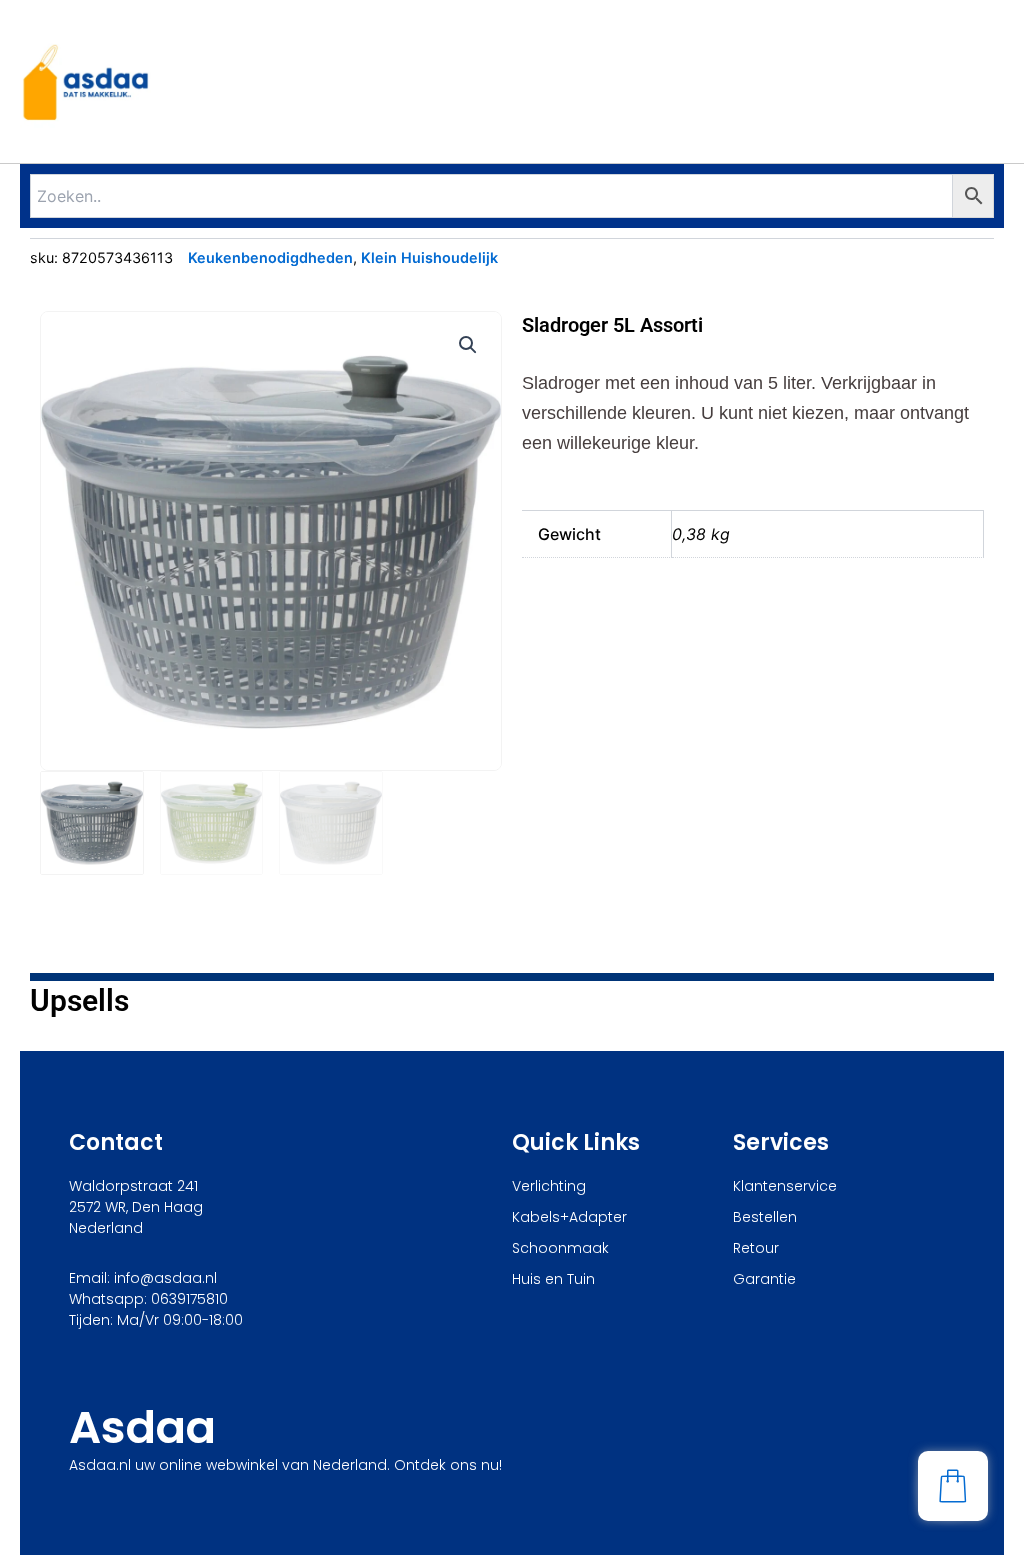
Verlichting (549, 1186)
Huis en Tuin (553, 1279)
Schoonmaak (560, 1248)
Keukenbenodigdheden (270, 257)
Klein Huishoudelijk (429, 257)
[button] (468, 345)
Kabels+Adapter (569, 1217)
